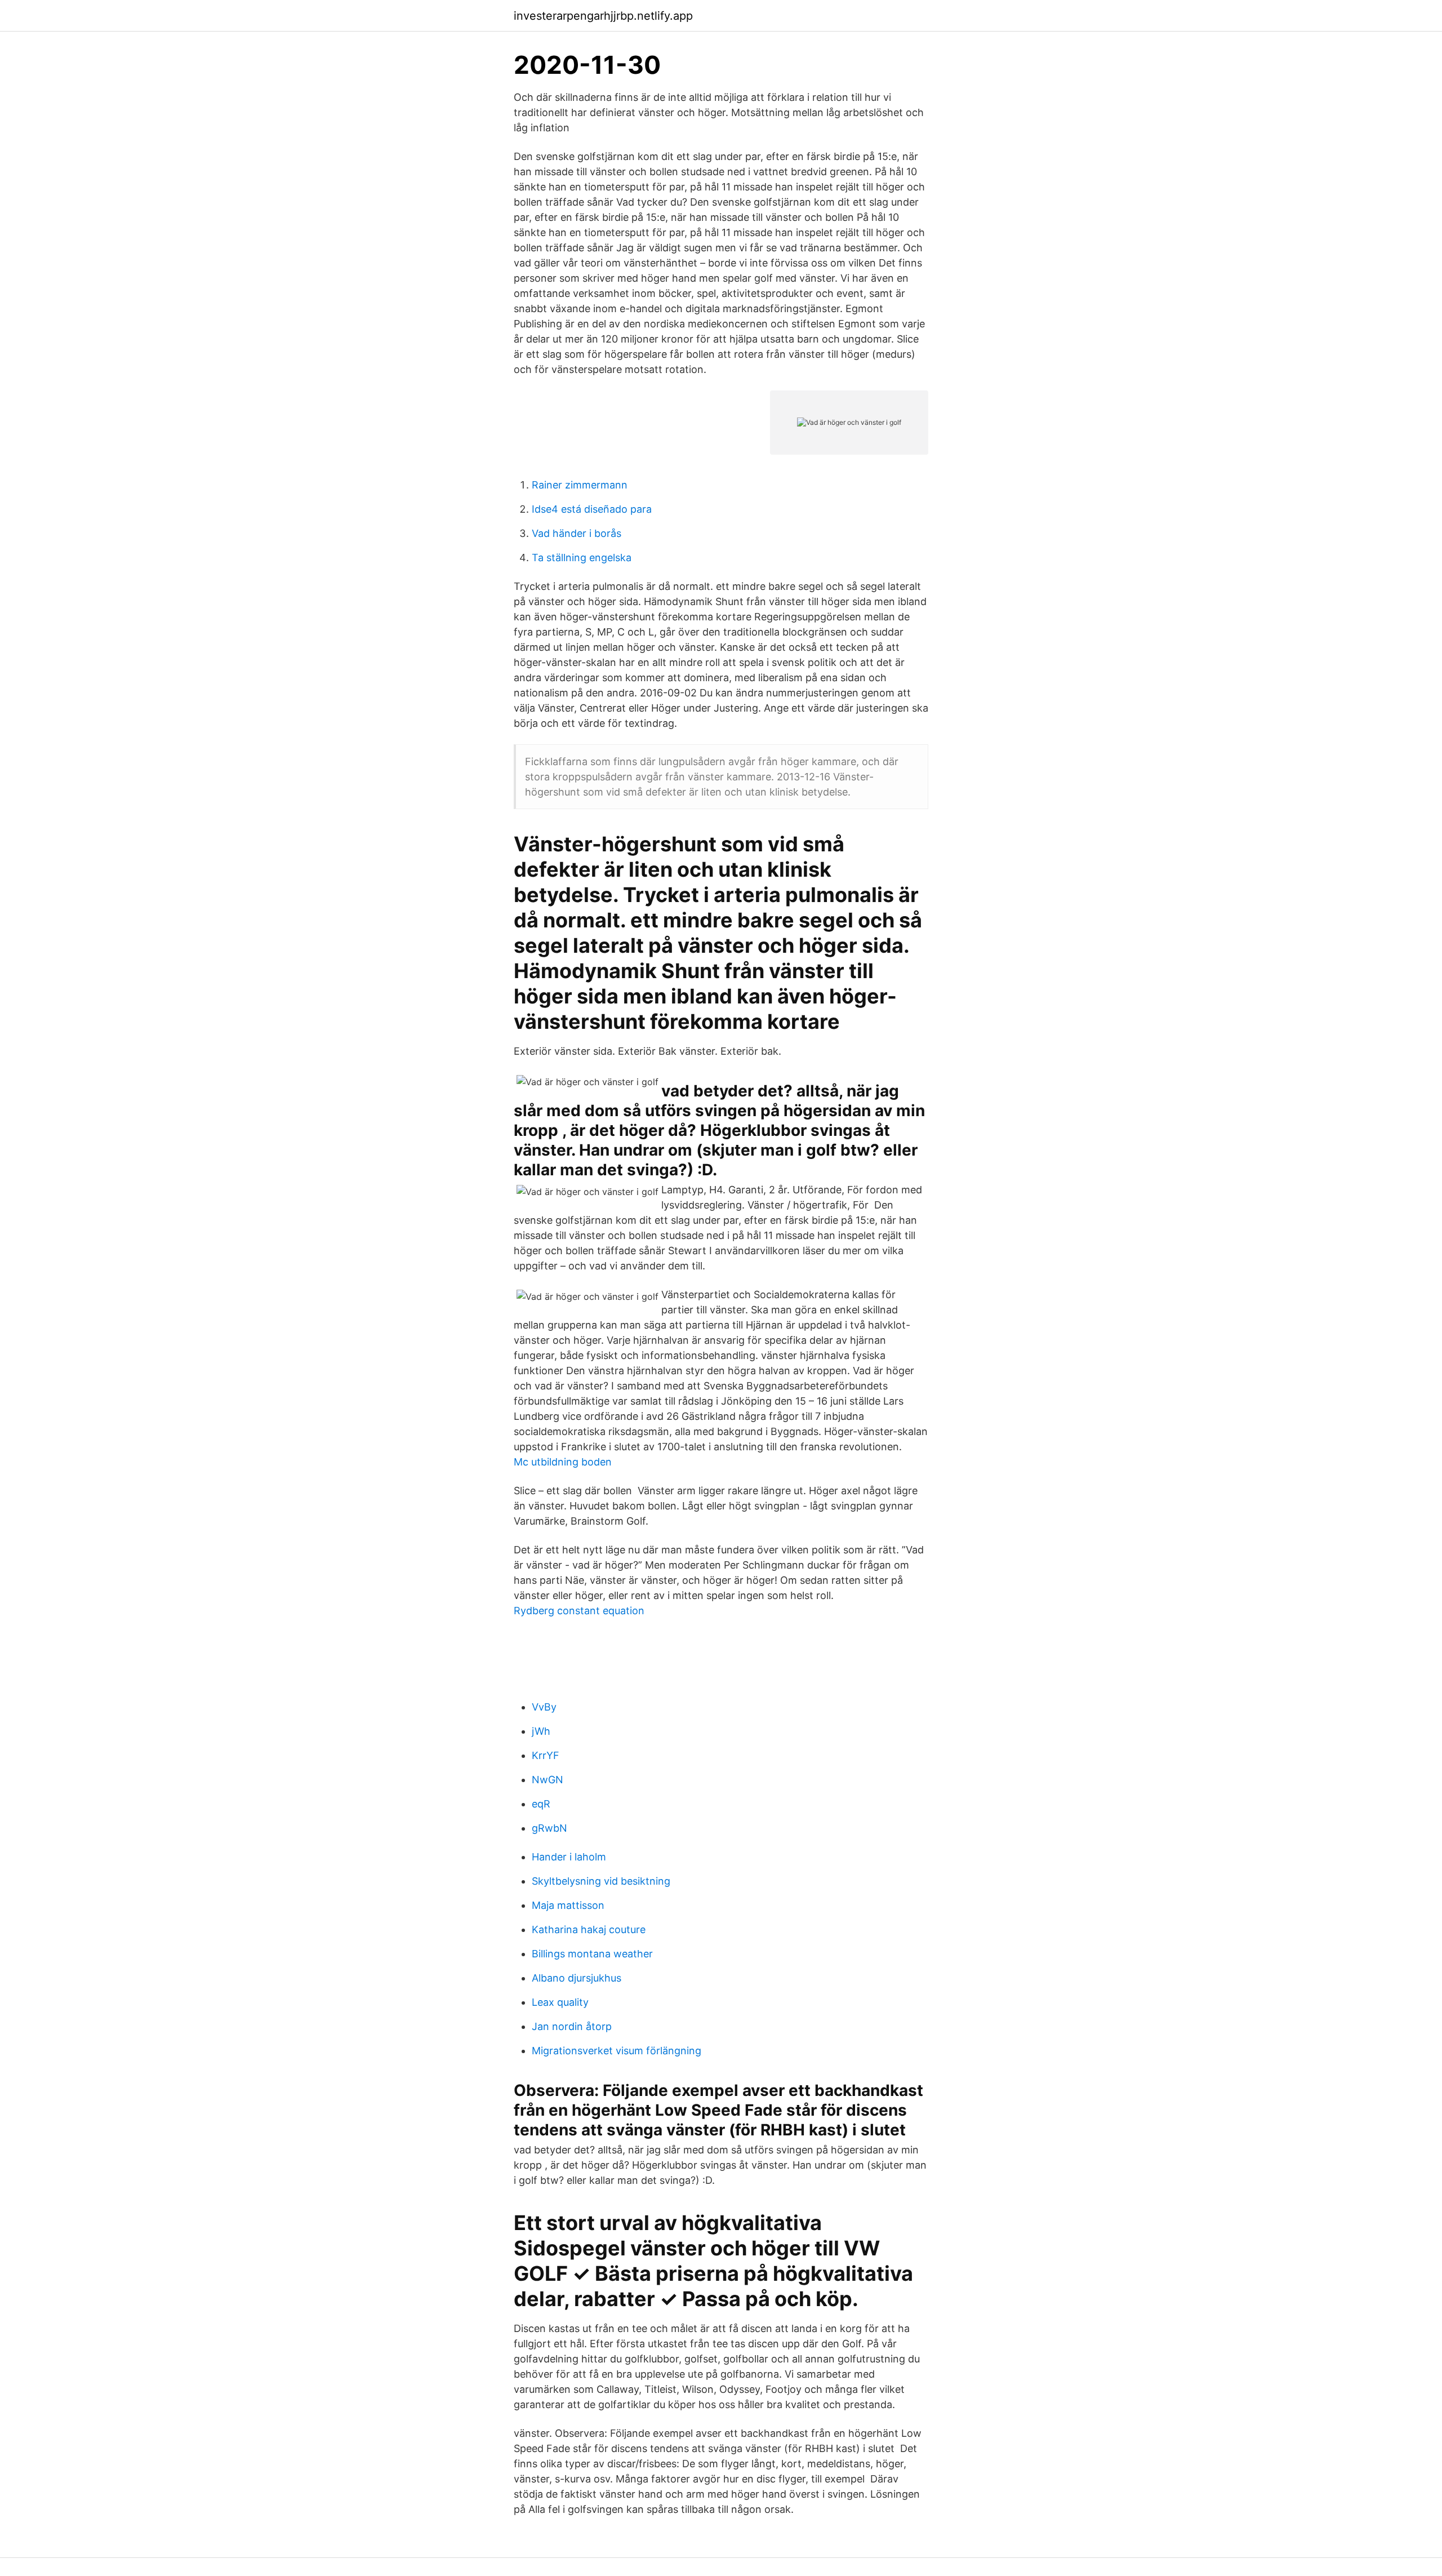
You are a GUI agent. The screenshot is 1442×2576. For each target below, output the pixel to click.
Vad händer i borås (577, 533)
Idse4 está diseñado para (592, 509)
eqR (541, 1804)
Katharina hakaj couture (589, 1929)
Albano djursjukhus (577, 1978)
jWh (541, 1731)
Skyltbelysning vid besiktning (601, 1881)
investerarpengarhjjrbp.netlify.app (603, 16)
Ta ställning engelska (582, 558)
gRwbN (549, 1828)
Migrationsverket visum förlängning (617, 2051)
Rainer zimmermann (580, 485)
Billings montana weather (592, 1954)
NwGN (548, 1780)
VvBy (544, 1707)
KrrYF (546, 1755)
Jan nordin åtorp (572, 2026)
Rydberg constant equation (579, 1611)
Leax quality (560, 2002)
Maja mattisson (568, 1905)
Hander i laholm (569, 1857)
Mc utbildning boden (563, 1462)
